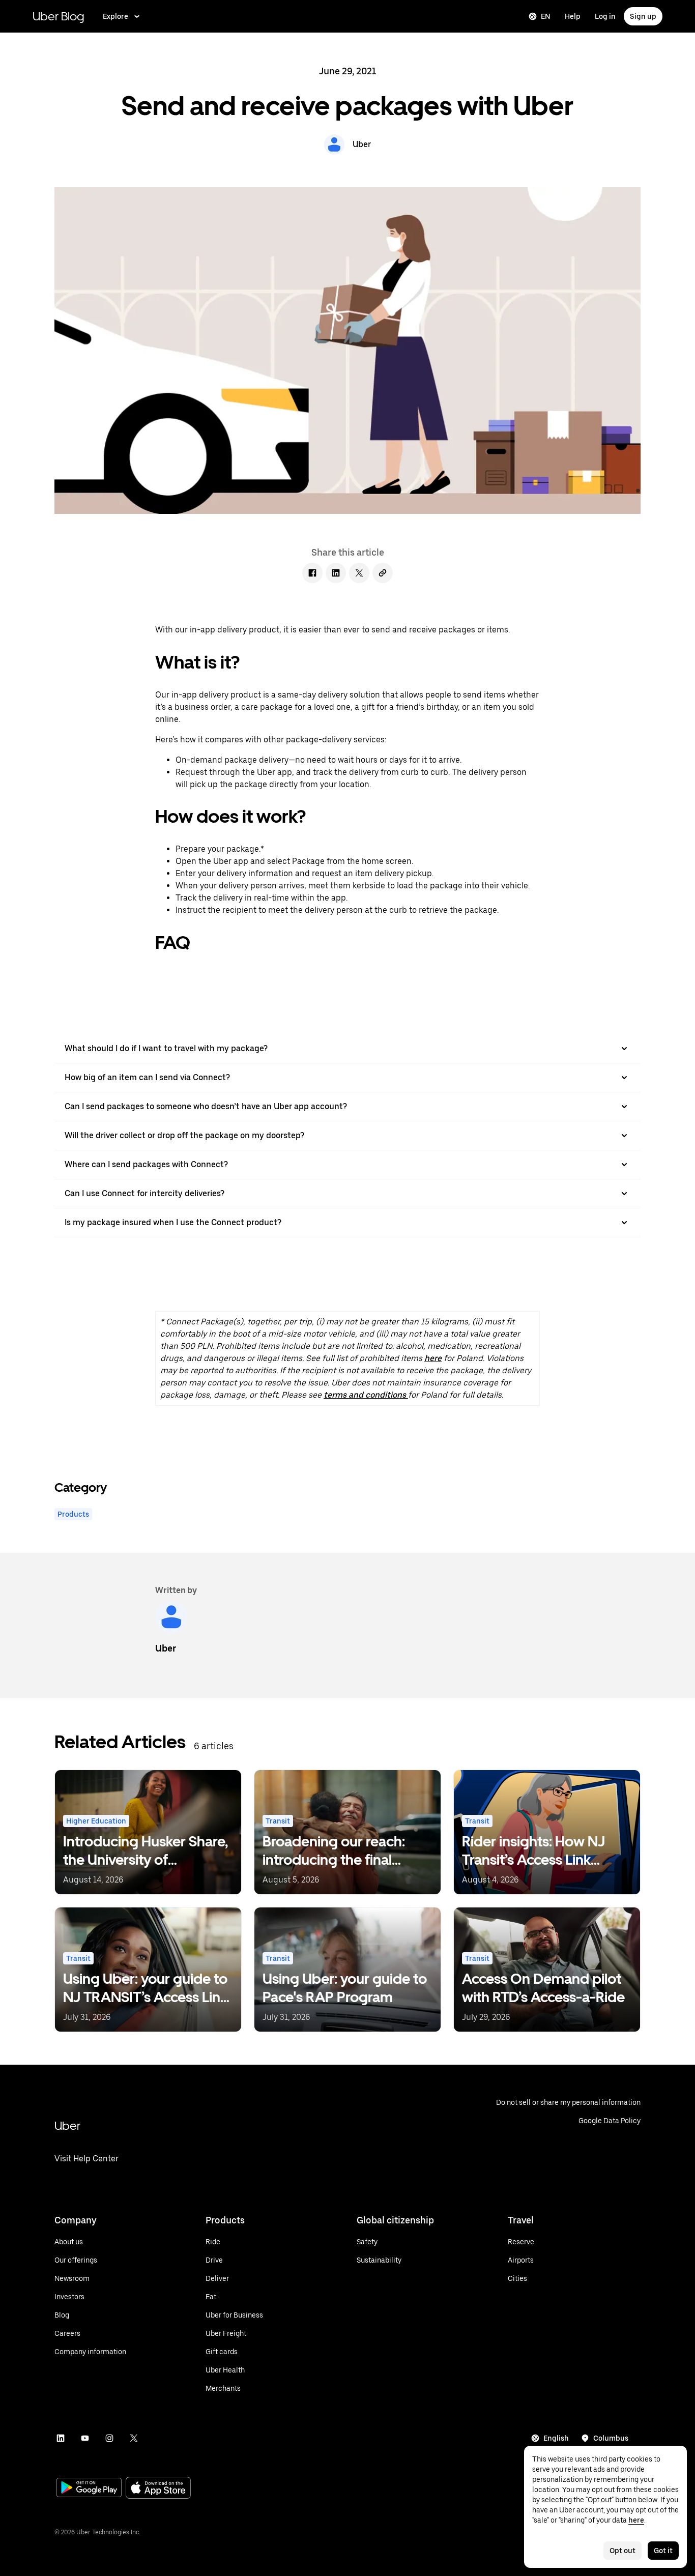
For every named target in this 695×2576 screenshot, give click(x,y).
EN (546, 16)
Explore (115, 16)
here (433, 1358)
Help (573, 16)
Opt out (622, 2551)
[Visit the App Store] (158, 2489)
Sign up (643, 16)
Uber (67, 2125)
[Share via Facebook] (312, 573)
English (556, 2438)
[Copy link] (383, 573)
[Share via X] (359, 573)
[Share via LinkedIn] (336, 573)
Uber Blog (59, 16)
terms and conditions (366, 1395)
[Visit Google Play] (89, 2488)
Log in (605, 16)
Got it (663, 2551)
